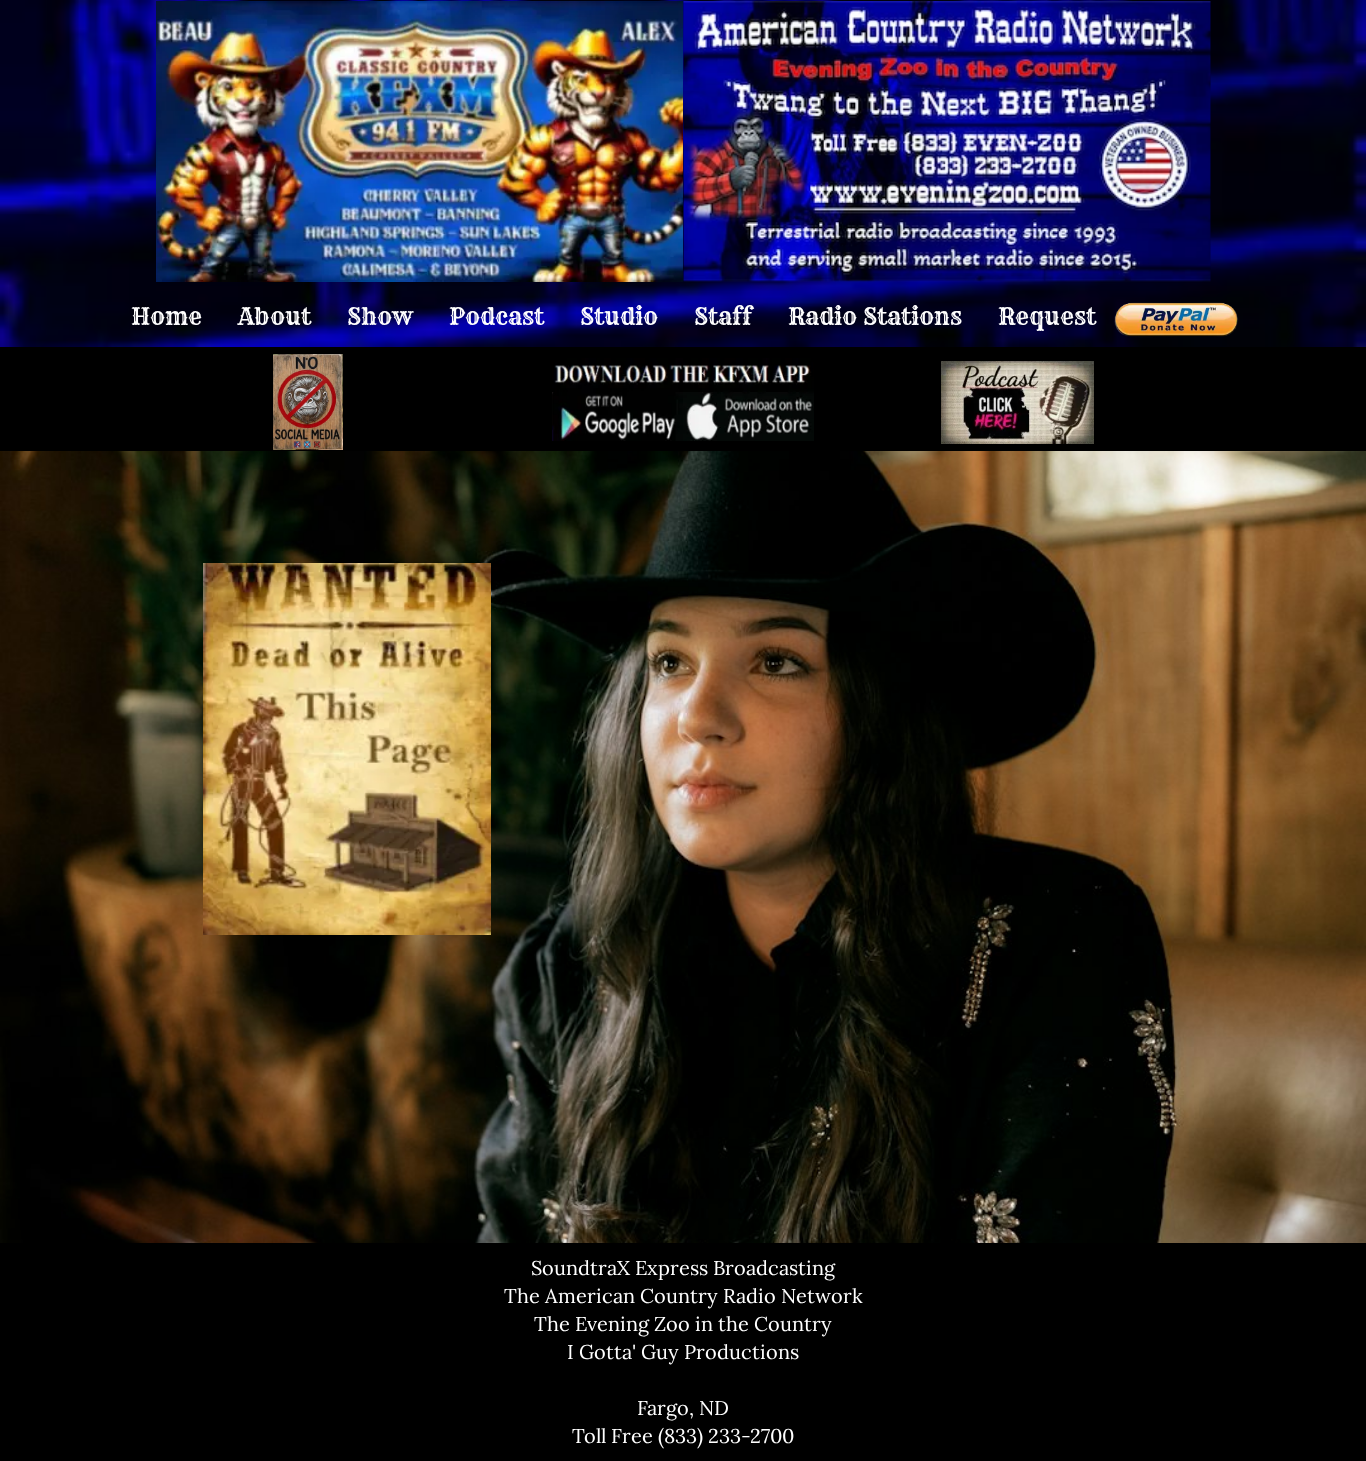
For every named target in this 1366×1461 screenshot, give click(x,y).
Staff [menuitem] (723, 317)
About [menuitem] (274, 317)
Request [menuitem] (1047, 317)
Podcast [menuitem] (496, 317)
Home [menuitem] (166, 317)
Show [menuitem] (380, 317)
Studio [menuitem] (619, 317)
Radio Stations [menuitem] (875, 317)
